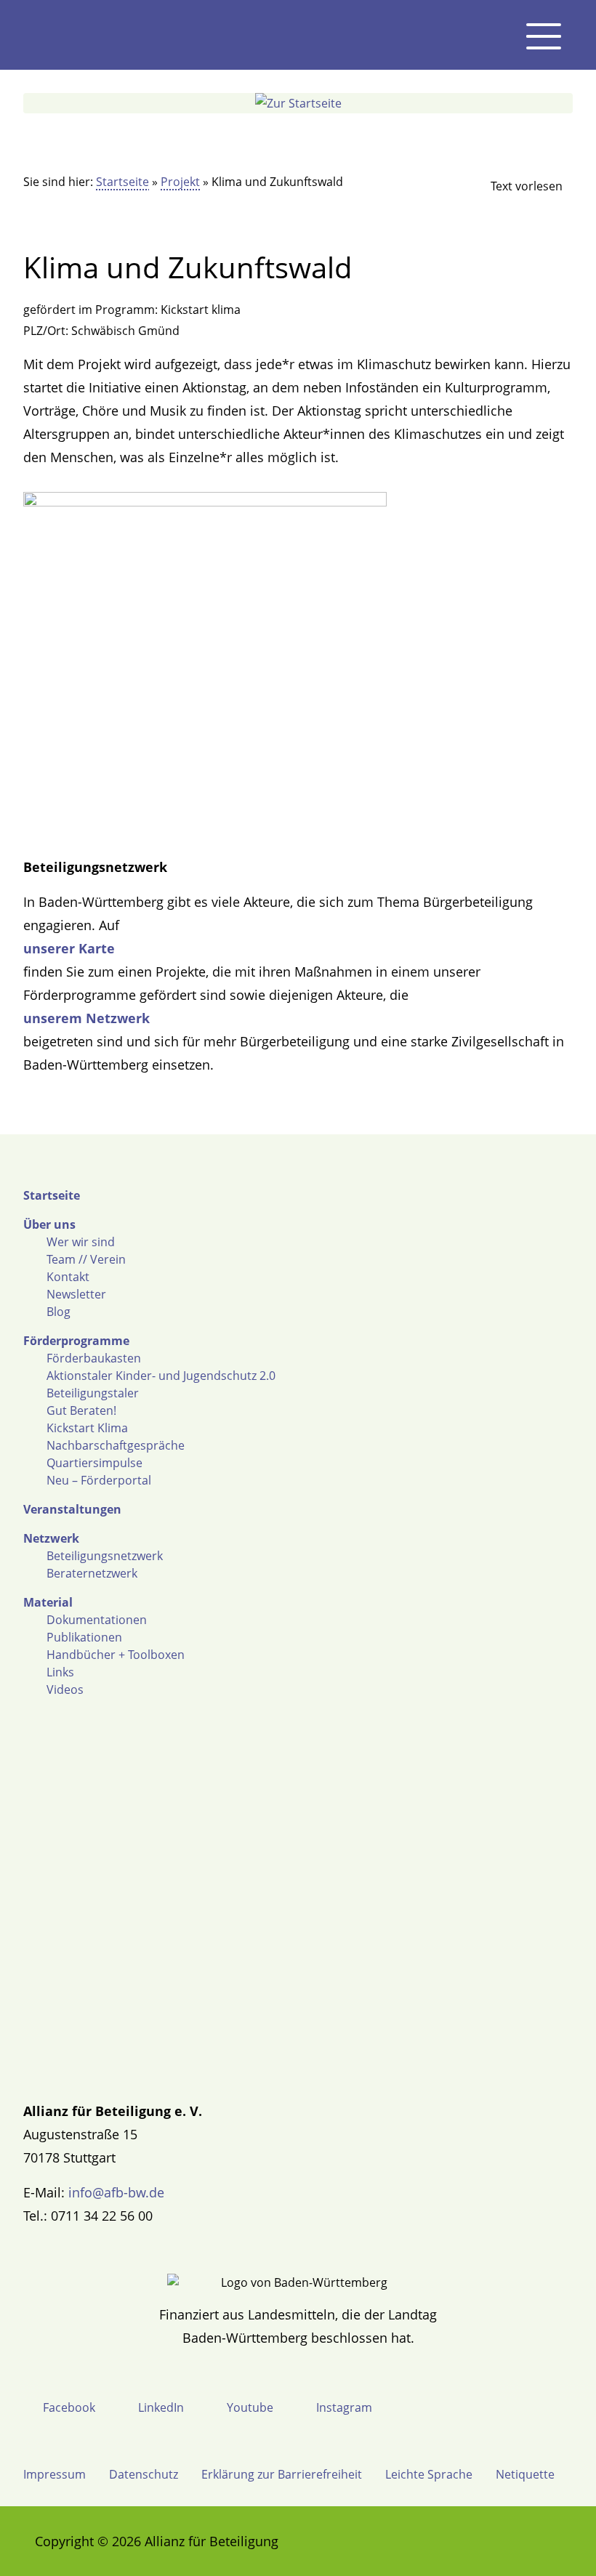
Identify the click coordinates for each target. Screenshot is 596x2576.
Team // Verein (86, 1259)
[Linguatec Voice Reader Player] (515, 186)
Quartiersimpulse (94, 1463)
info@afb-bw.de (116, 2192)
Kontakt (68, 1277)
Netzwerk (51, 1538)
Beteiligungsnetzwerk (105, 1556)
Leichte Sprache (429, 2474)
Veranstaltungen (72, 1509)
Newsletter (76, 1294)
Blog (59, 1312)
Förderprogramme (76, 1341)
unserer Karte (69, 948)
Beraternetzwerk (92, 1573)
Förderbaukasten (94, 1358)
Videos (65, 1689)
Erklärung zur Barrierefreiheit (282, 2474)
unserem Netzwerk (86, 1018)
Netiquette (525, 2474)
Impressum (55, 2474)
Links (60, 1672)
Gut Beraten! (81, 1410)
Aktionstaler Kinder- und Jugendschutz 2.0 (161, 1376)
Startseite (122, 182)
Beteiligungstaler (93, 1393)
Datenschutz (144, 2474)
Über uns (49, 1224)
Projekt (180, 182)
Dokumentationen (97, 1620)
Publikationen (84, 1637)
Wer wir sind (81, 1242)
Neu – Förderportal (99, 1480)
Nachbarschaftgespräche (116, 1445)
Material (48, 1602)
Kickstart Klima (87, 1428)
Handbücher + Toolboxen (116, 1655)
